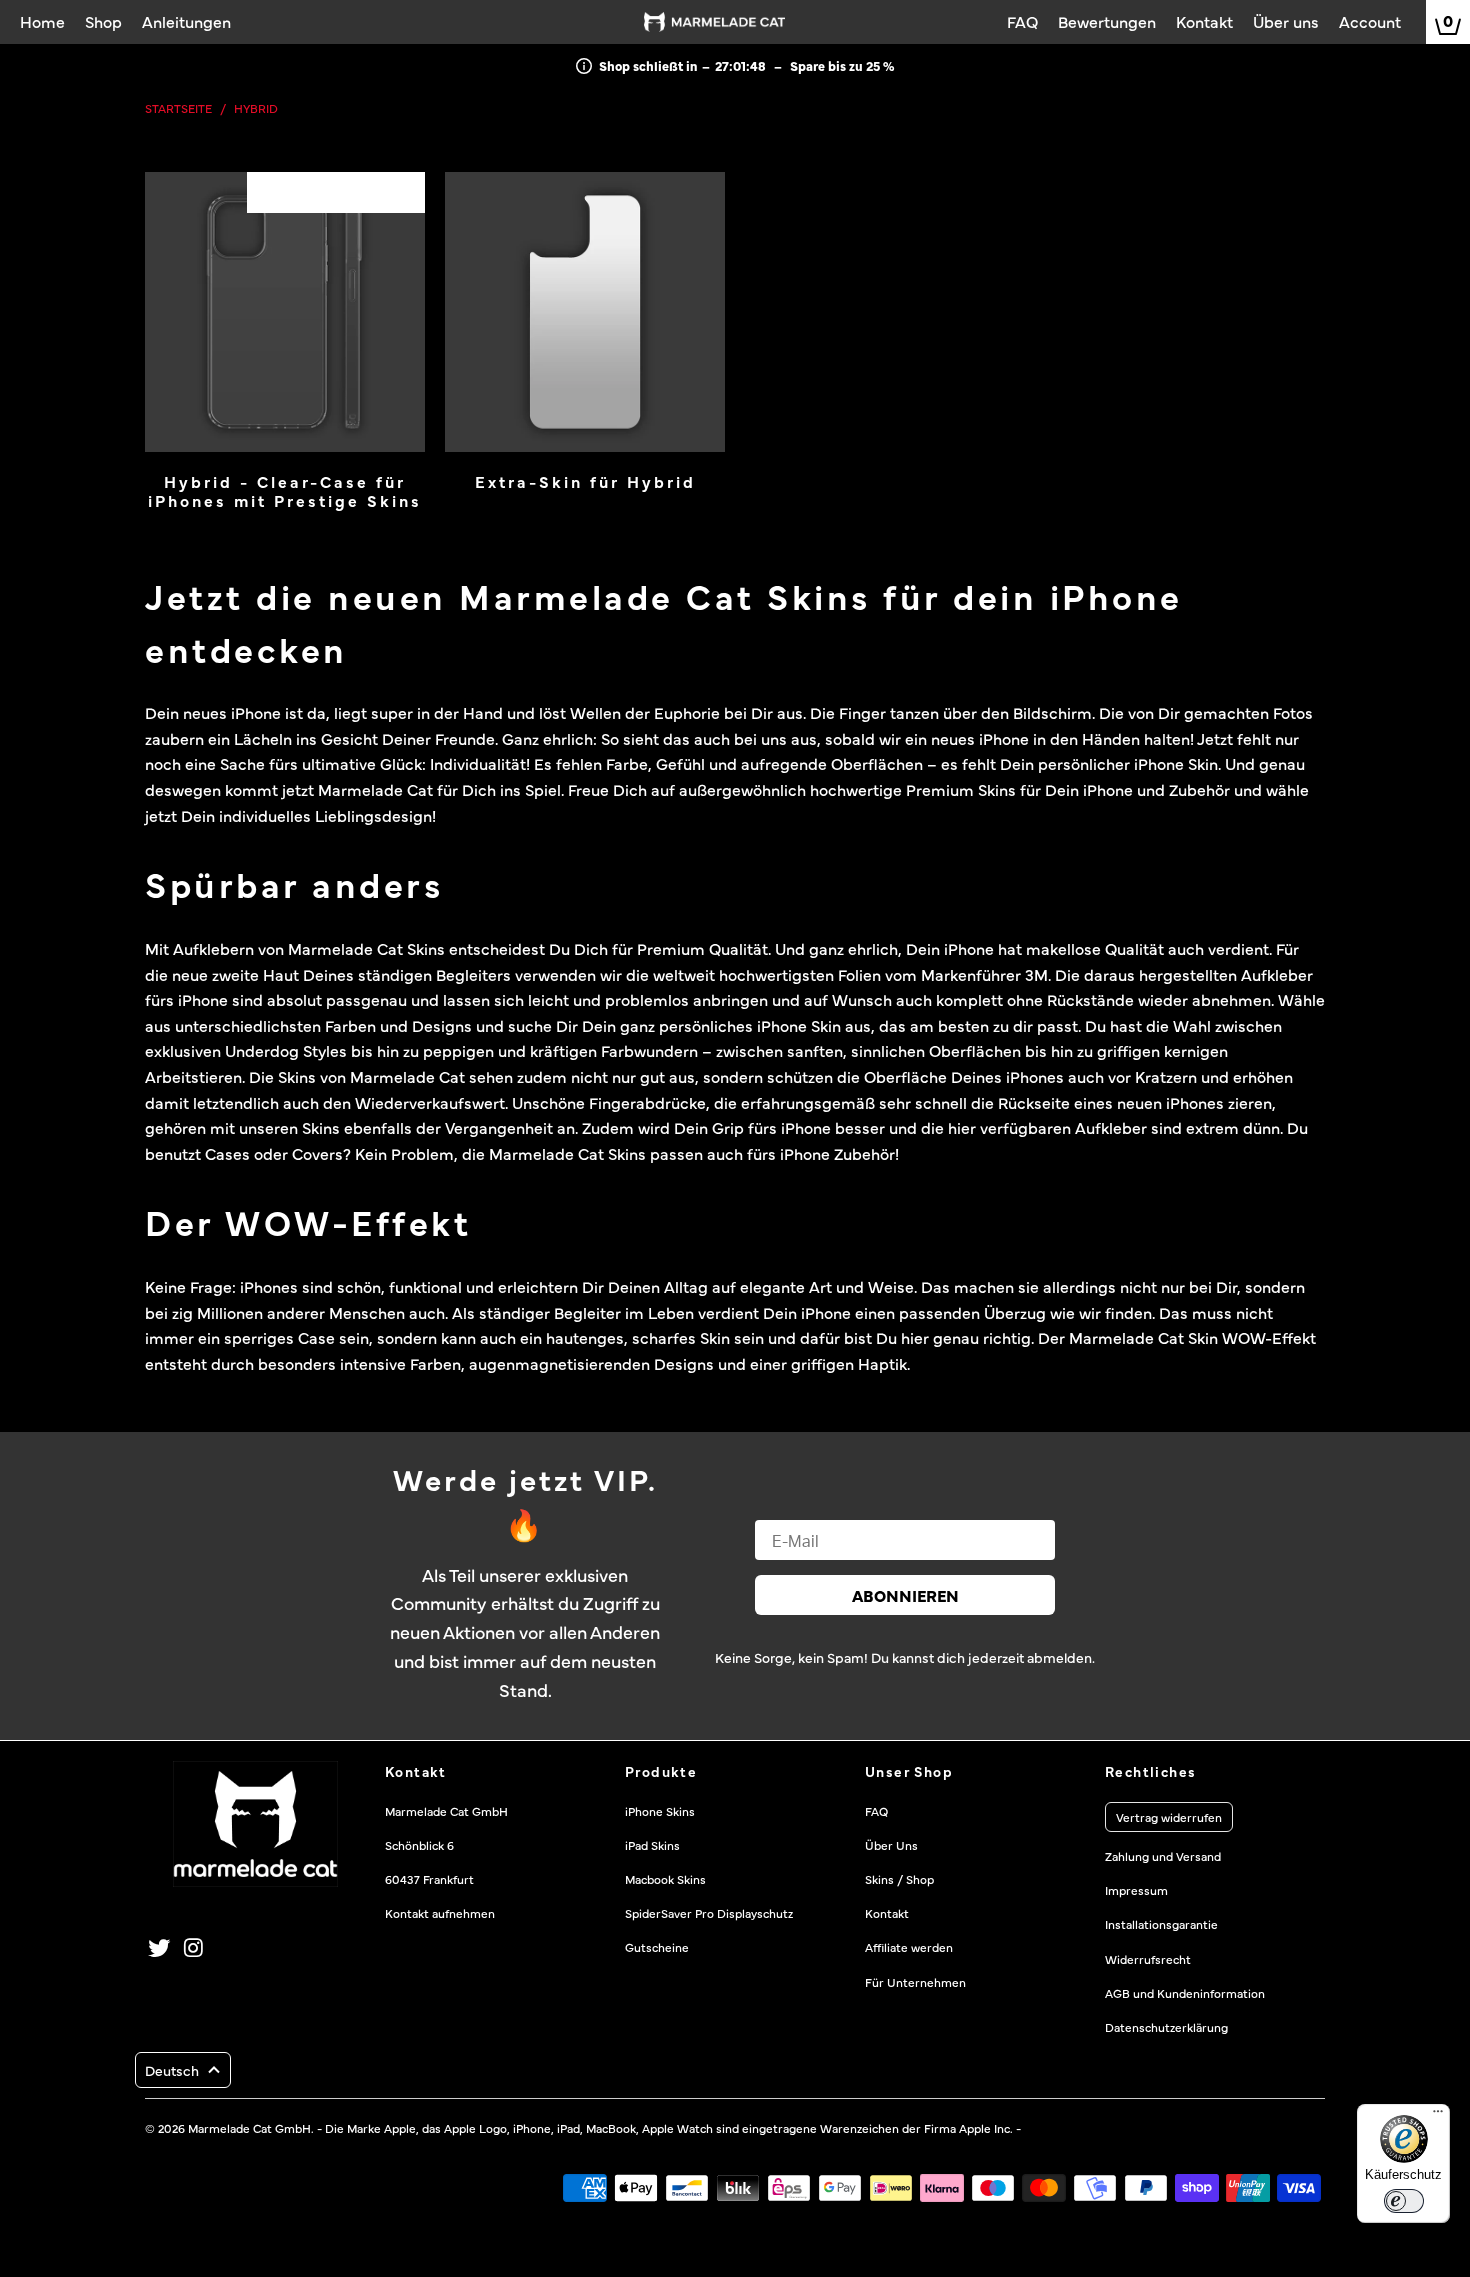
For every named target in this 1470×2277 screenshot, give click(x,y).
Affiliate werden (909, 1947)
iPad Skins (652, 1845)
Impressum (1136, 1890)
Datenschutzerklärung (1166, 2027)
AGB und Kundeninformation (1185, 1993)
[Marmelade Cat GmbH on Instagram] (195, 1948)
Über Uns (891, 1845)
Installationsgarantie (1161, 1924)
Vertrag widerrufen (1169, 1817)
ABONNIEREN (905, 1595)
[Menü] (1438, 2116)
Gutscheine (657, 1947)
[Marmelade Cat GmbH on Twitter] (160, 1948)
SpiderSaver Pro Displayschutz (709, 1913)
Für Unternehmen (915, 1982)
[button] (183, 2070)
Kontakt (887, 1913)
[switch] (1404, 2201)
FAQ (876, 1811)
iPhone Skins (660, 1811)
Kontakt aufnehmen (440, 1913)
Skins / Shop (899, 1879)
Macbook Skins (665, 1879)
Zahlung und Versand (1163, 1856)
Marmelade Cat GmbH (249, 2128)
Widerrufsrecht (1148, 1959)
